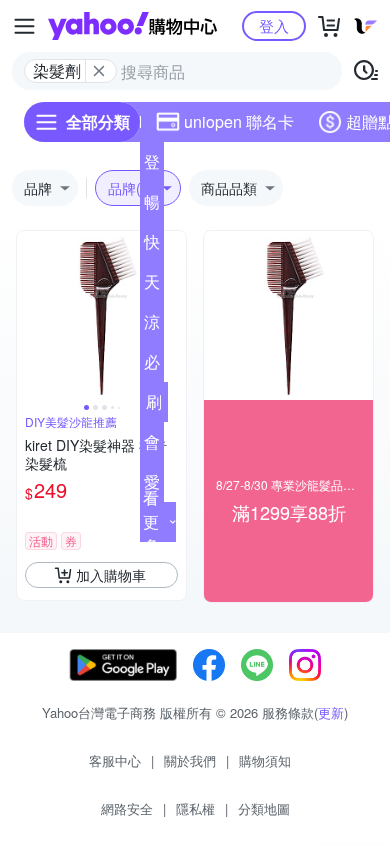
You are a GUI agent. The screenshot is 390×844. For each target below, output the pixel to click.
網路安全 (127, 808)
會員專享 (152, 446)
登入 (274, 25)
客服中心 (115, 760)
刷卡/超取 (154, 406)
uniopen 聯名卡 (239, 121)
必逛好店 (152, 366)
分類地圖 (264, 808)
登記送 (152, 166)
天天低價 (152, 286)
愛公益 (152, 486)
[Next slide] (173, 316)
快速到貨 (152, 246)
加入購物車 (111, 575)
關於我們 (190, 760)
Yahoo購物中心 (132, 26)
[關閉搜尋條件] (99, 71)
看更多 (151, 521)
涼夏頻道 (152, 326)
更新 (331, 712)
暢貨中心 (152, 206)
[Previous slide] (30, 316)
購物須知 (265, 760)
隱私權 (195, 808)
